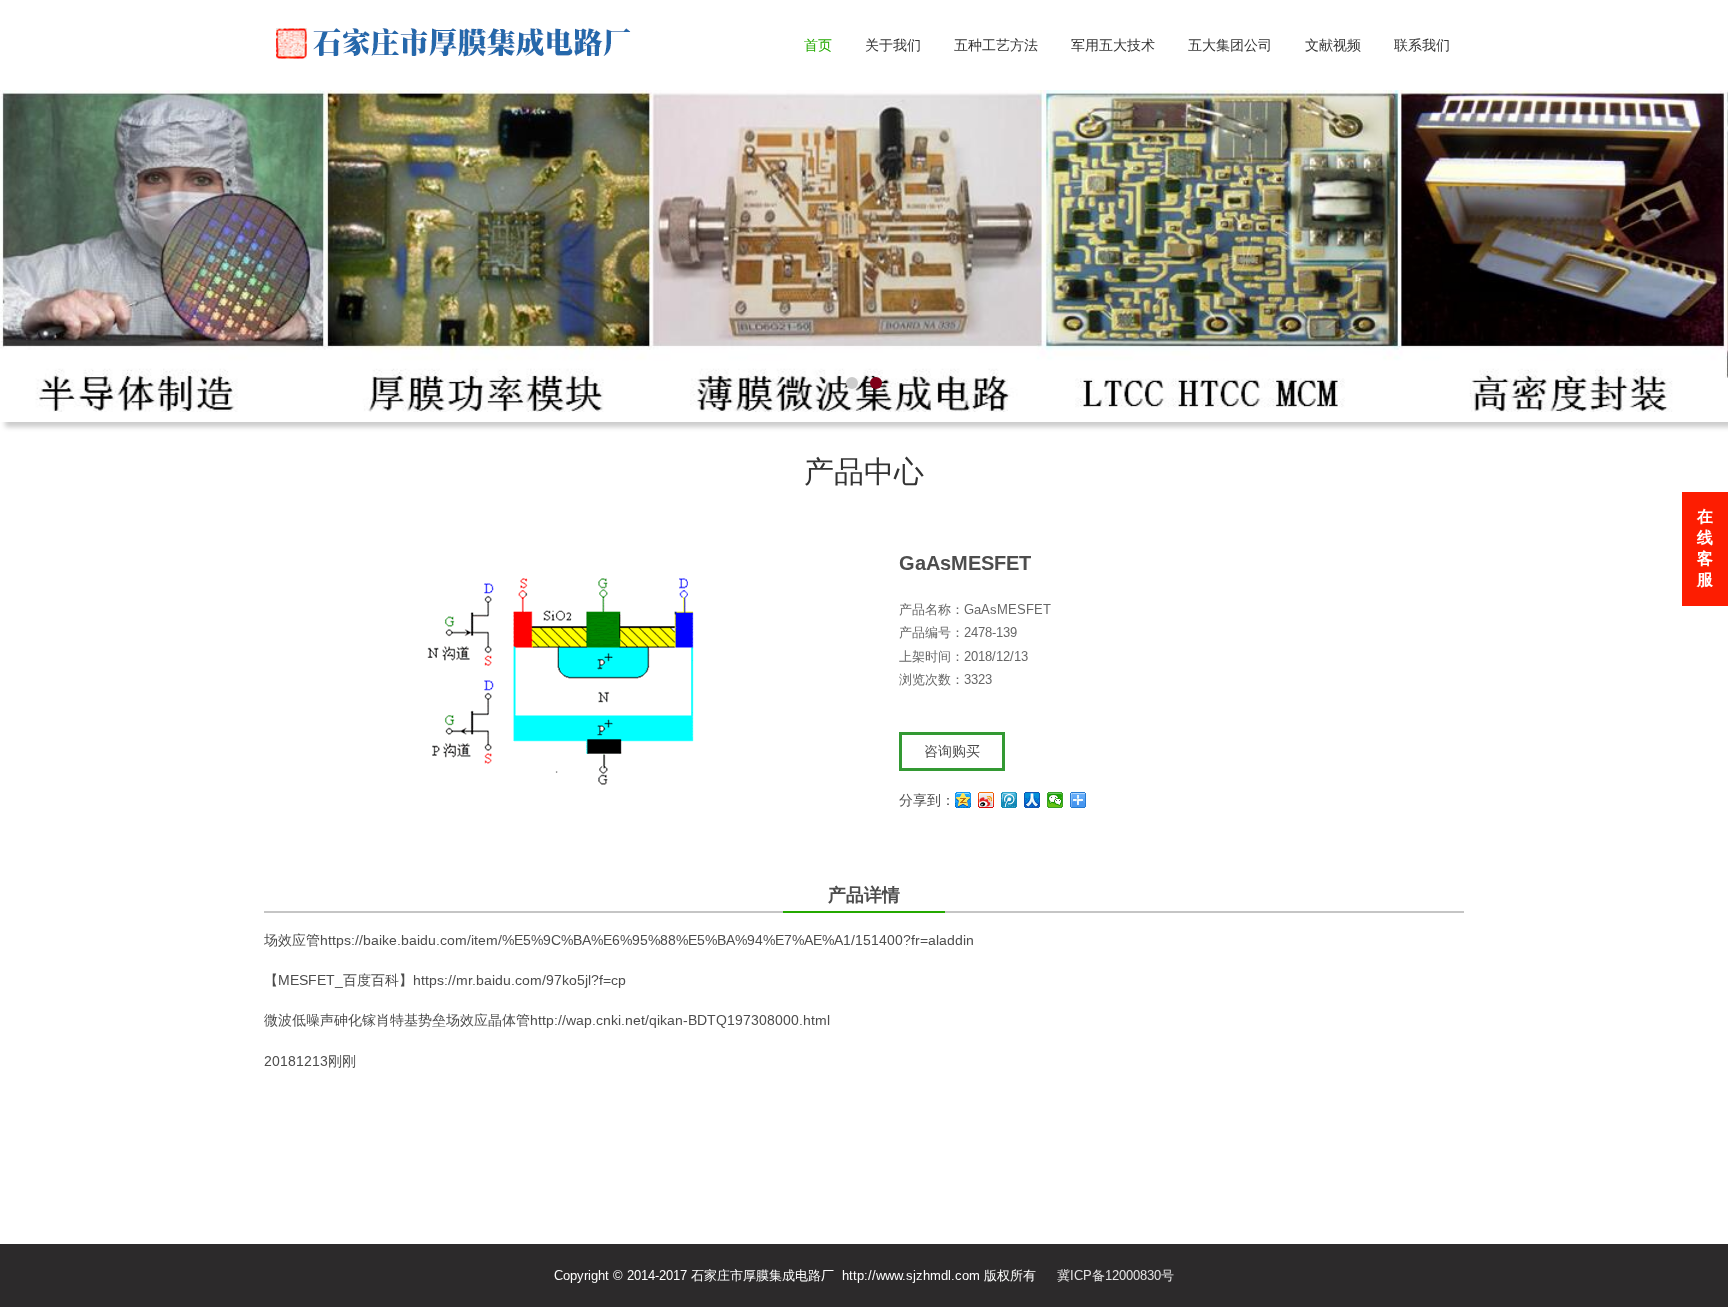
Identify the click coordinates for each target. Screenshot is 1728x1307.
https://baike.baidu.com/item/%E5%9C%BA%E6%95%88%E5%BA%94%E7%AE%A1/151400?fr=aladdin (647, 974)
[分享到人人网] (1032, 834)
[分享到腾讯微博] (1009, 834)
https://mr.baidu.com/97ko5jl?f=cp (519, 1014)
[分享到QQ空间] (963, 834)
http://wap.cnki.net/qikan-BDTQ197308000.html (680, 1054)
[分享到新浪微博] (986, 834)
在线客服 (1705, 548)
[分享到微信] (1055, 834)
